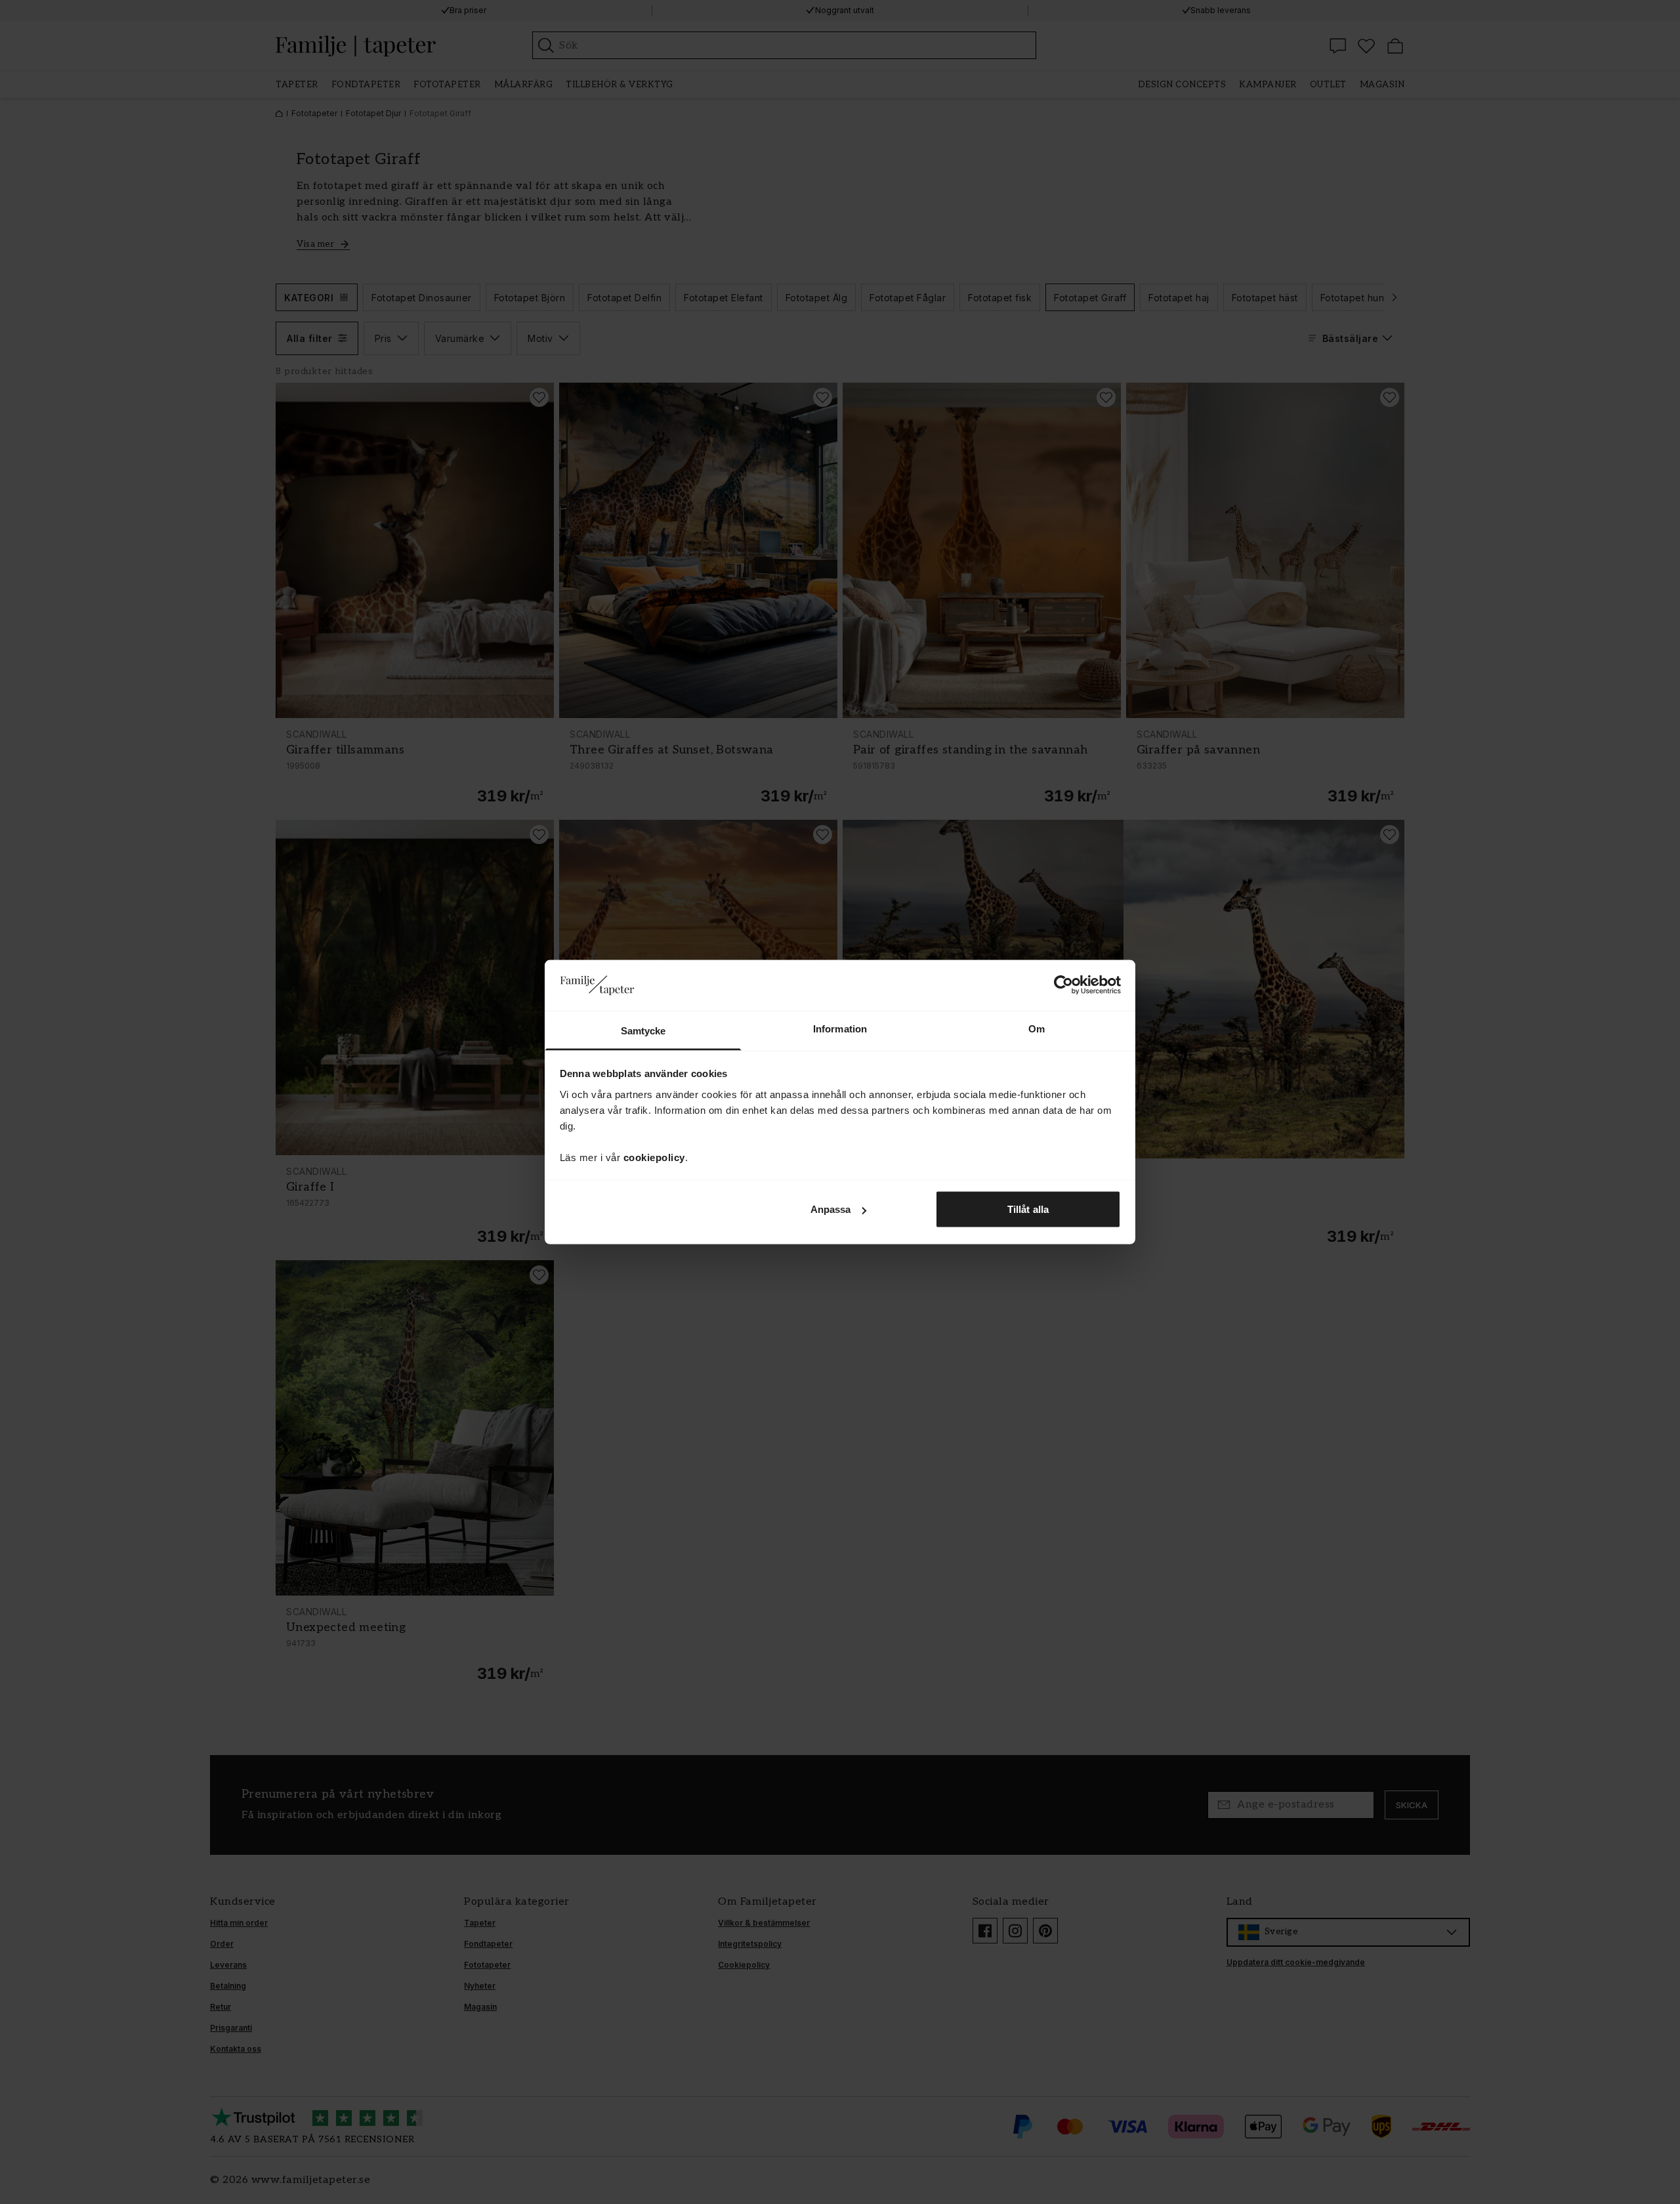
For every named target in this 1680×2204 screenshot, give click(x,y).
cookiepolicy (654, 1157)
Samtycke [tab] (643, 1030)
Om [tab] (1037, 1028)
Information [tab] (840, 1028)
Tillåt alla (1028, 1209)
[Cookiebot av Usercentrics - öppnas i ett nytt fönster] (1063, 985)
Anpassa (831, 1209)
